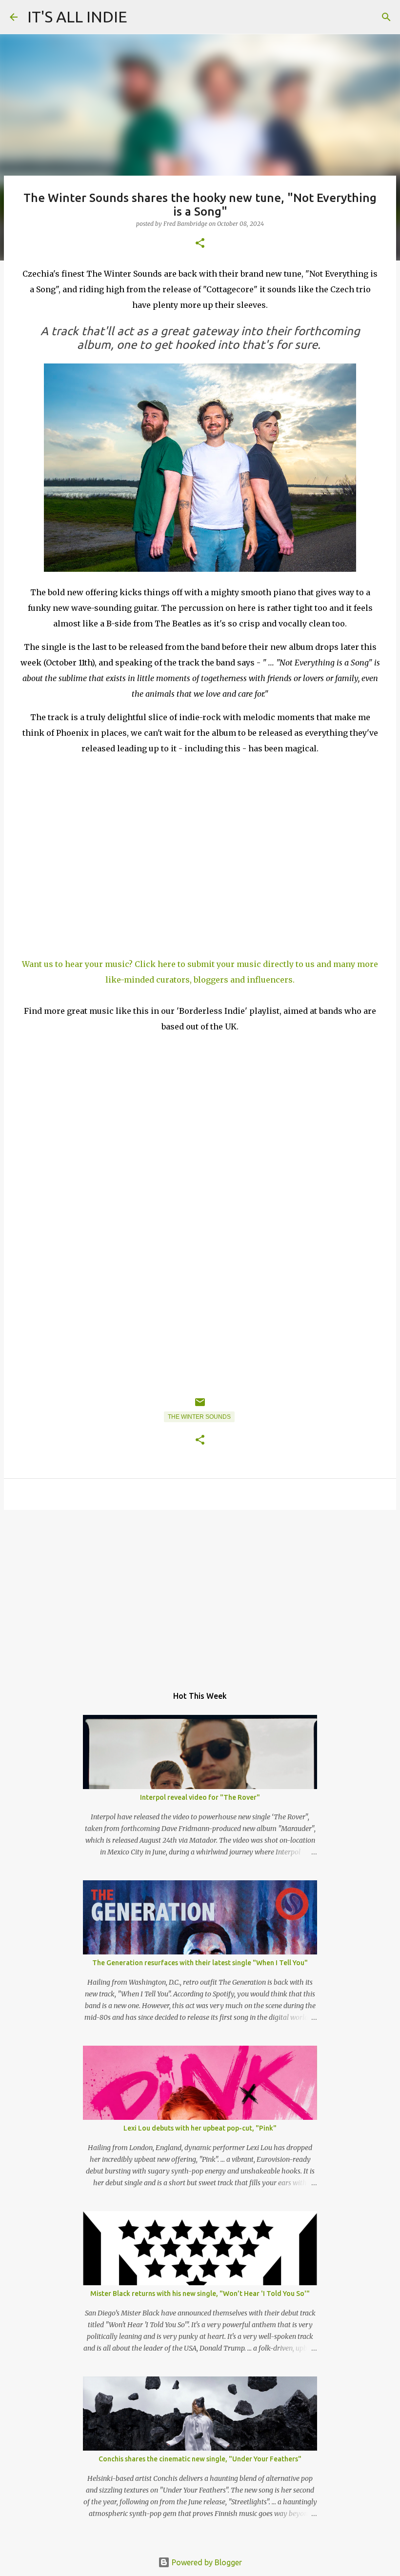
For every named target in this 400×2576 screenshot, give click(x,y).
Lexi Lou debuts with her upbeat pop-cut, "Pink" (200, 2128)
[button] (200, 244)
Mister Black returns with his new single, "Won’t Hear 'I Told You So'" (200, 2294)
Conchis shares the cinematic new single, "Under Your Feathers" (200, 2459)
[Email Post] (200, 1406)
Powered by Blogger (206, 2562)
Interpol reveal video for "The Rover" (200, 1797)
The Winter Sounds (199, 1417)
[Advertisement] (200, 1593)
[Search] (386, 17)
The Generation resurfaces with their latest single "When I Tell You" (200, 1963)
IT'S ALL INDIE (77, 17)
